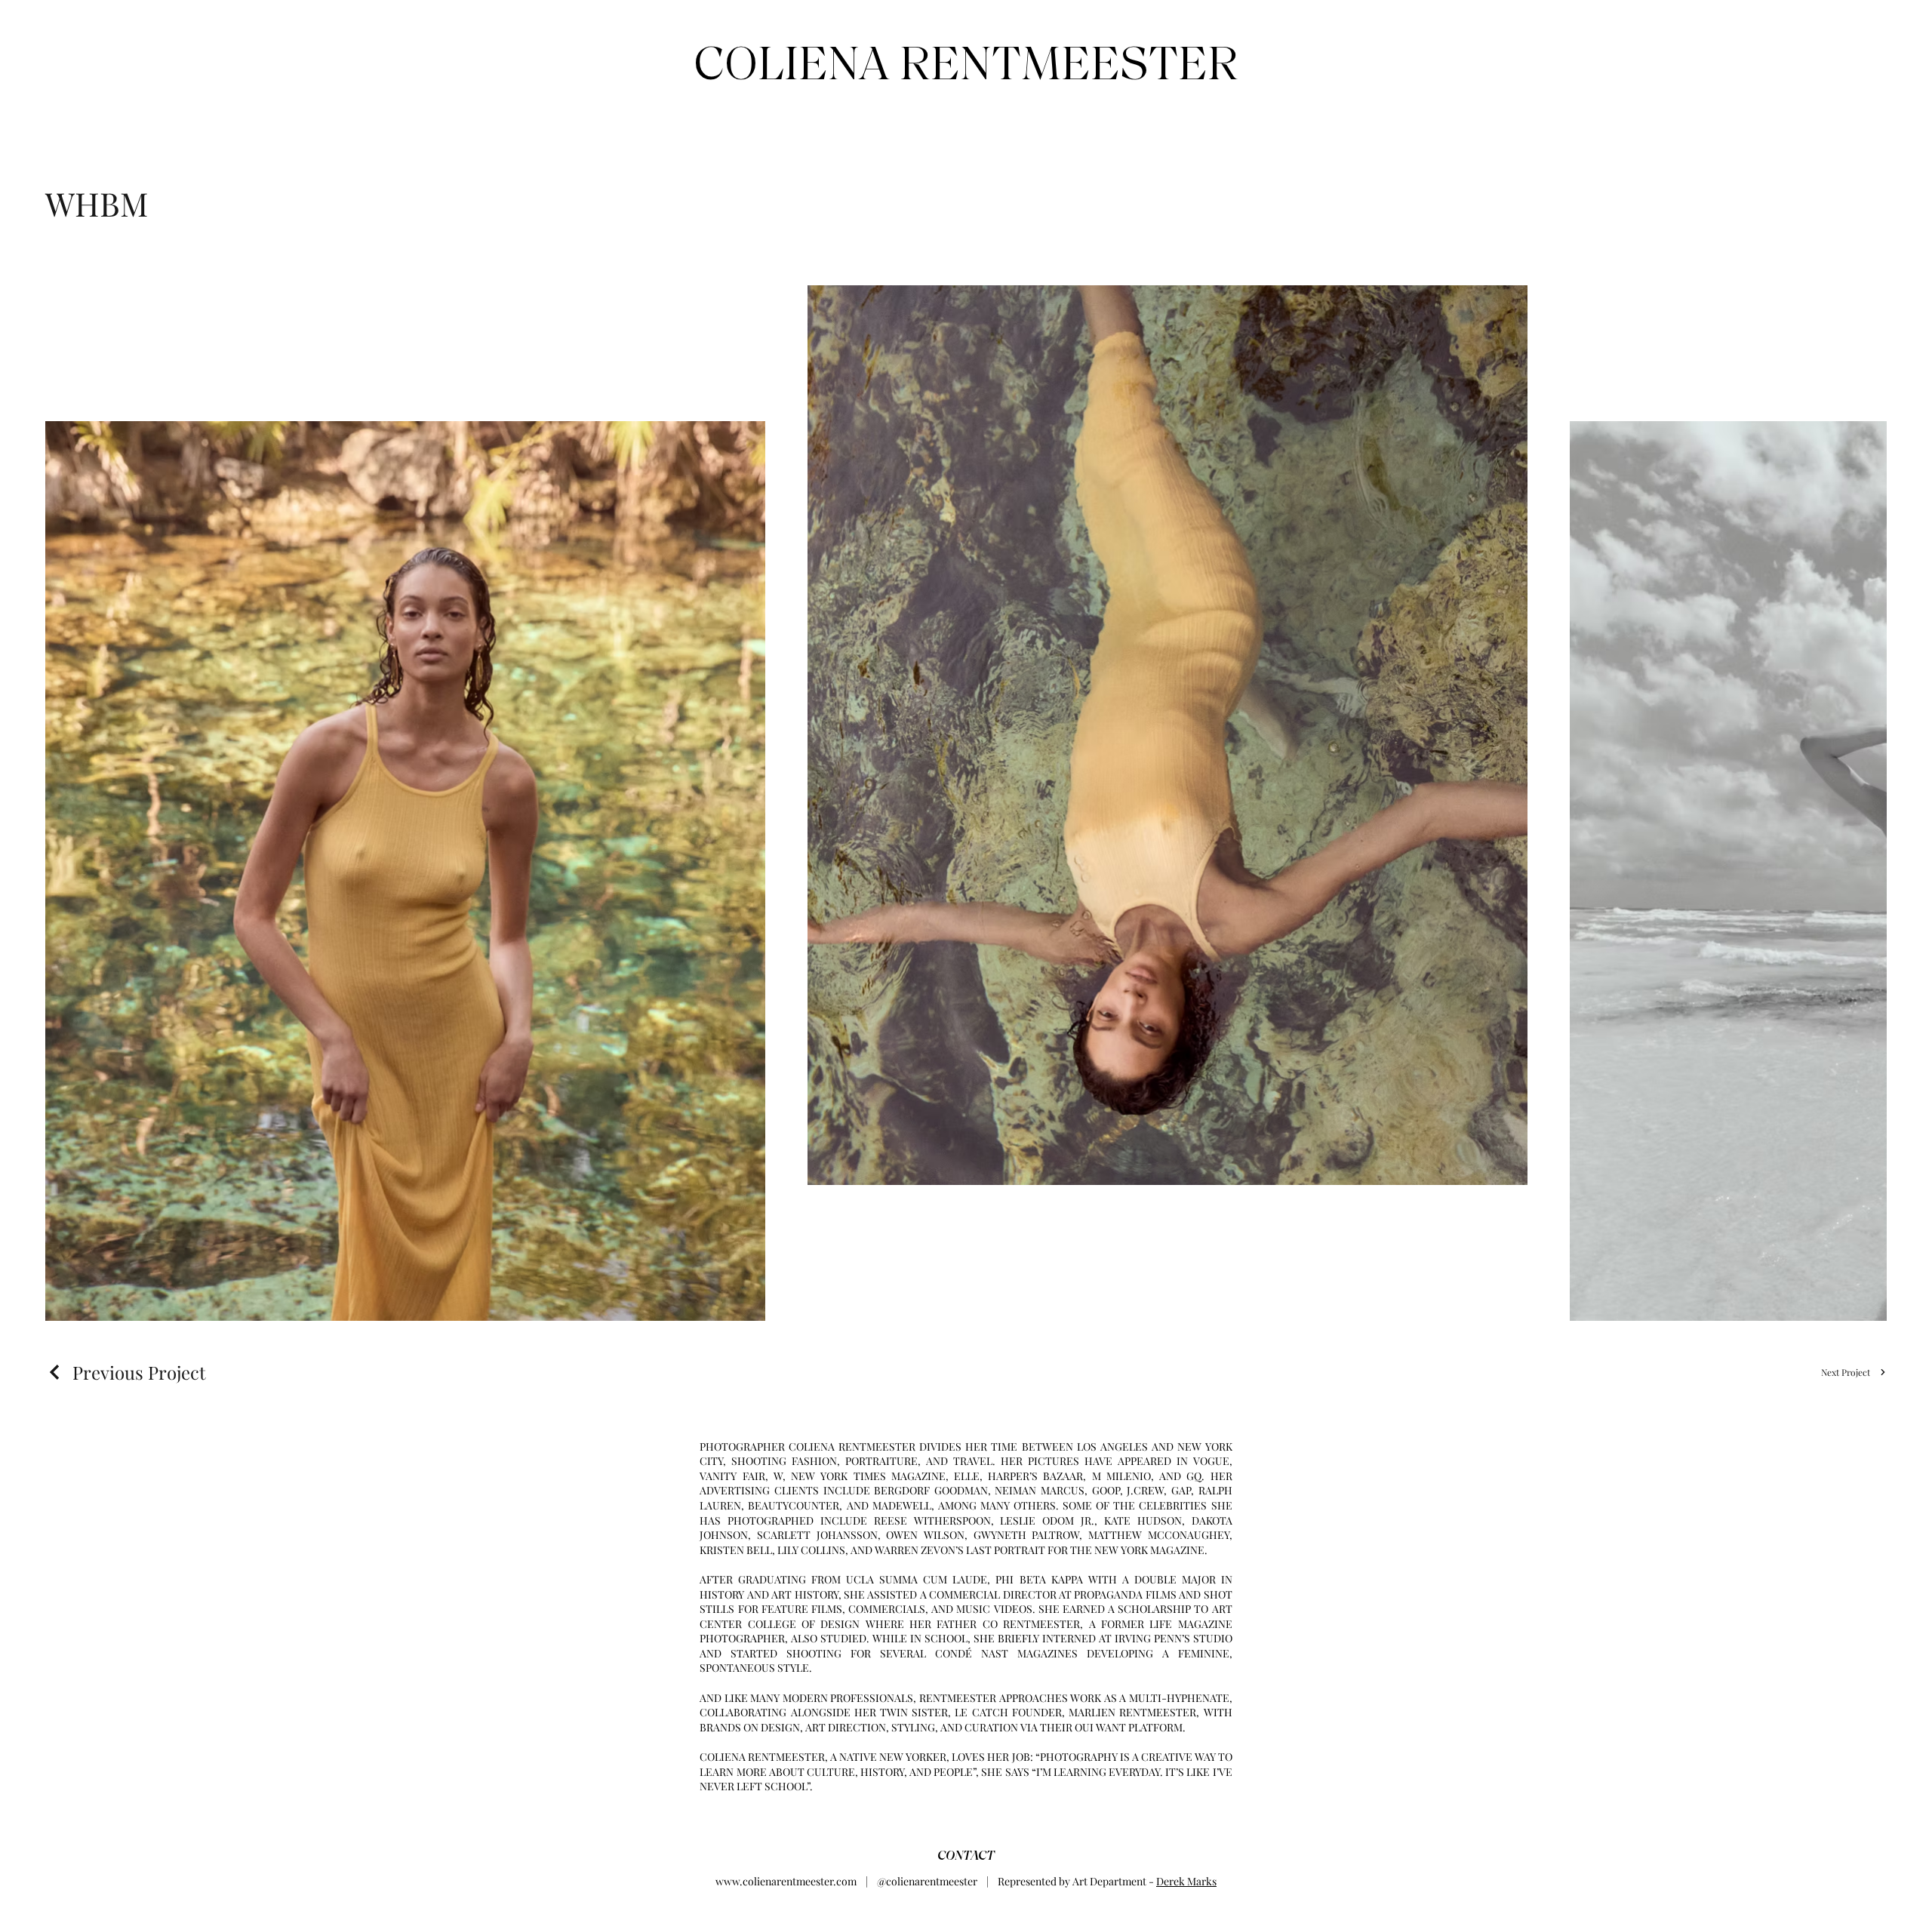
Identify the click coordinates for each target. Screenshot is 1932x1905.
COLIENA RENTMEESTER (966, 63)
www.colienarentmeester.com (786, 1881)
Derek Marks (1186, 1881)
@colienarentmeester (927, 1881)
